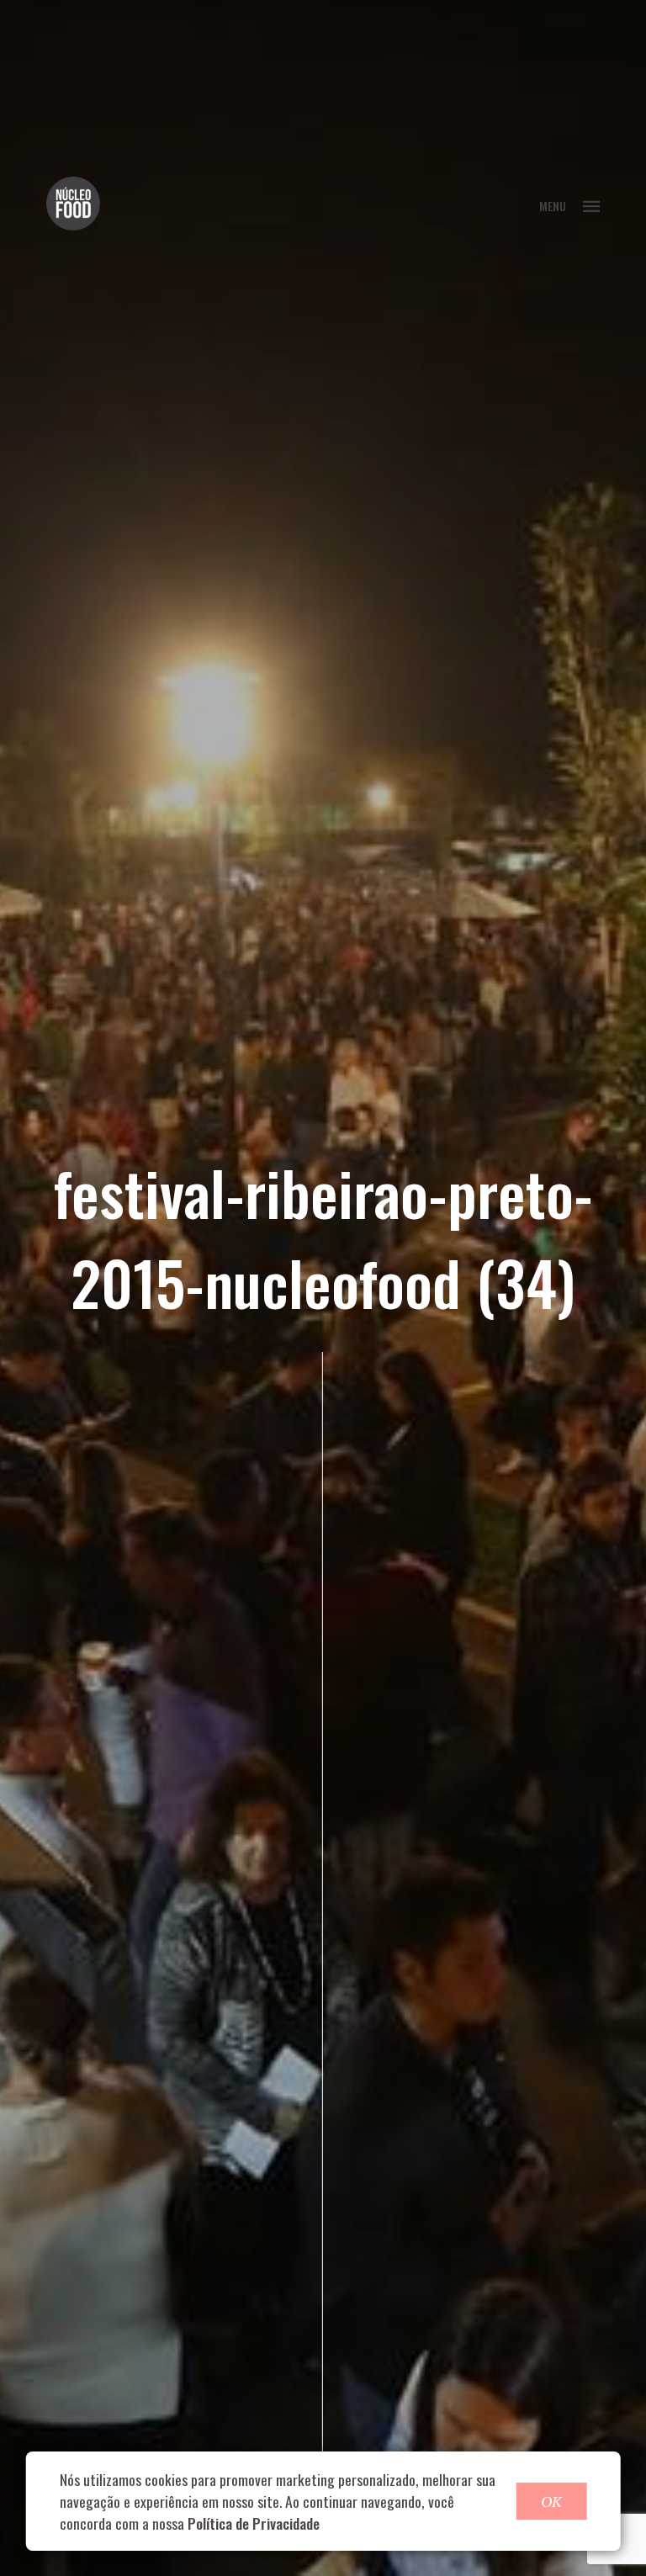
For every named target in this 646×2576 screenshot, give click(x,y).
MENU (553, 206)
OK (551, 2501)
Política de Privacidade (254, 2523)
